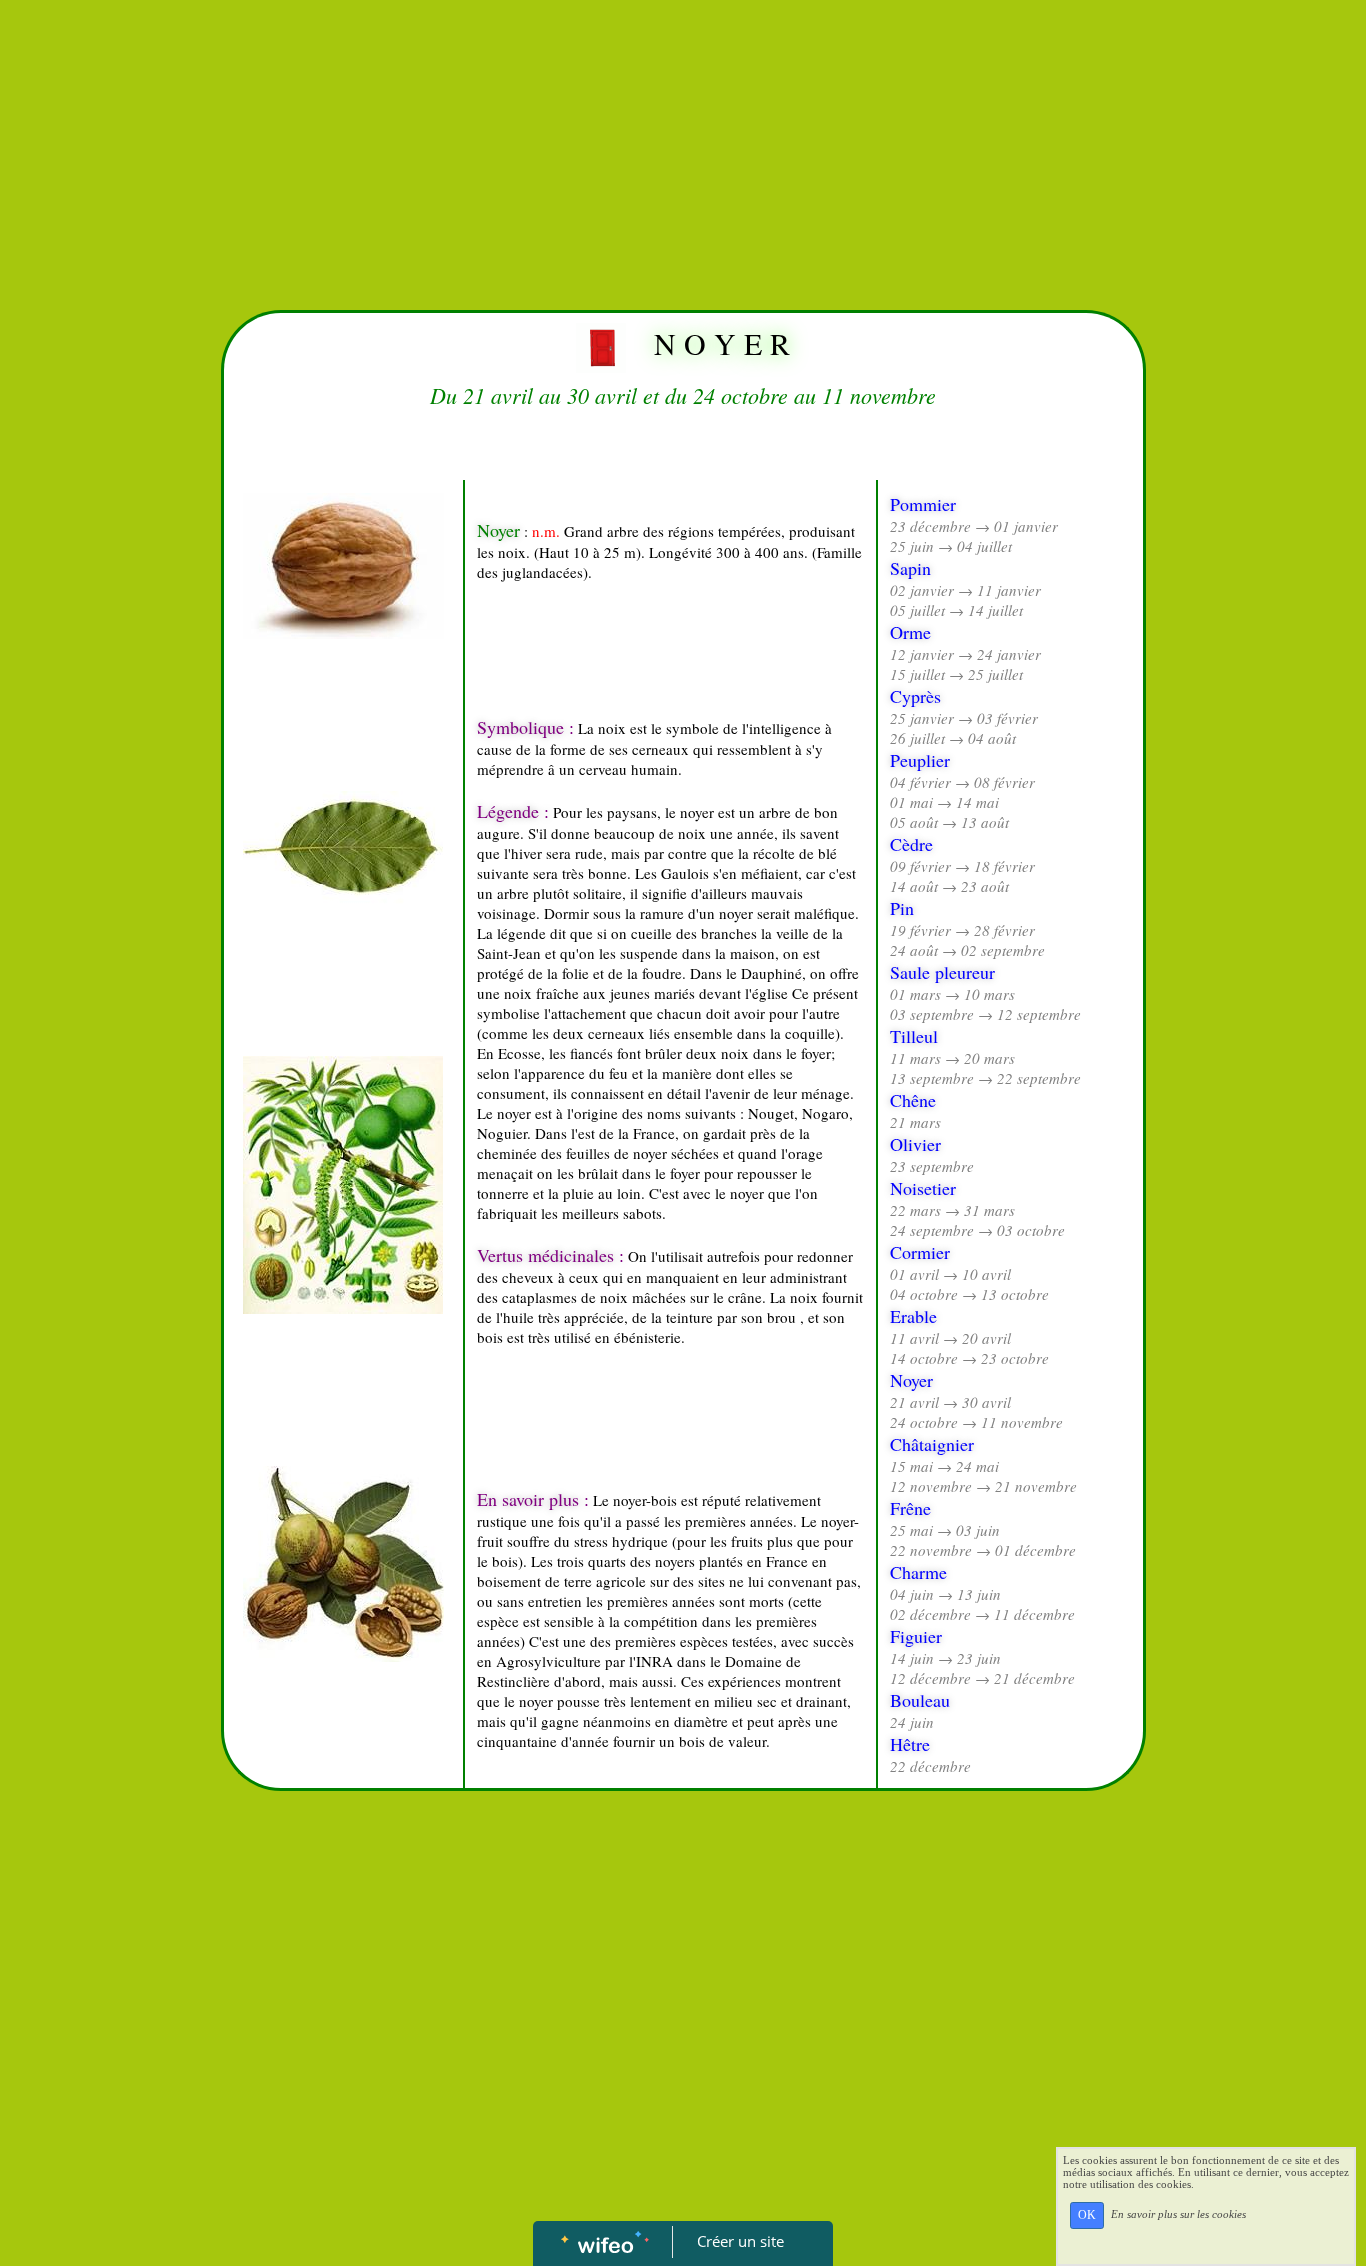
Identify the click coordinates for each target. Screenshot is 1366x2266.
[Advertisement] (683, 150)
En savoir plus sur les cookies (1178, 2214)
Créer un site (740, 2241)
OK (1087, 2215)
